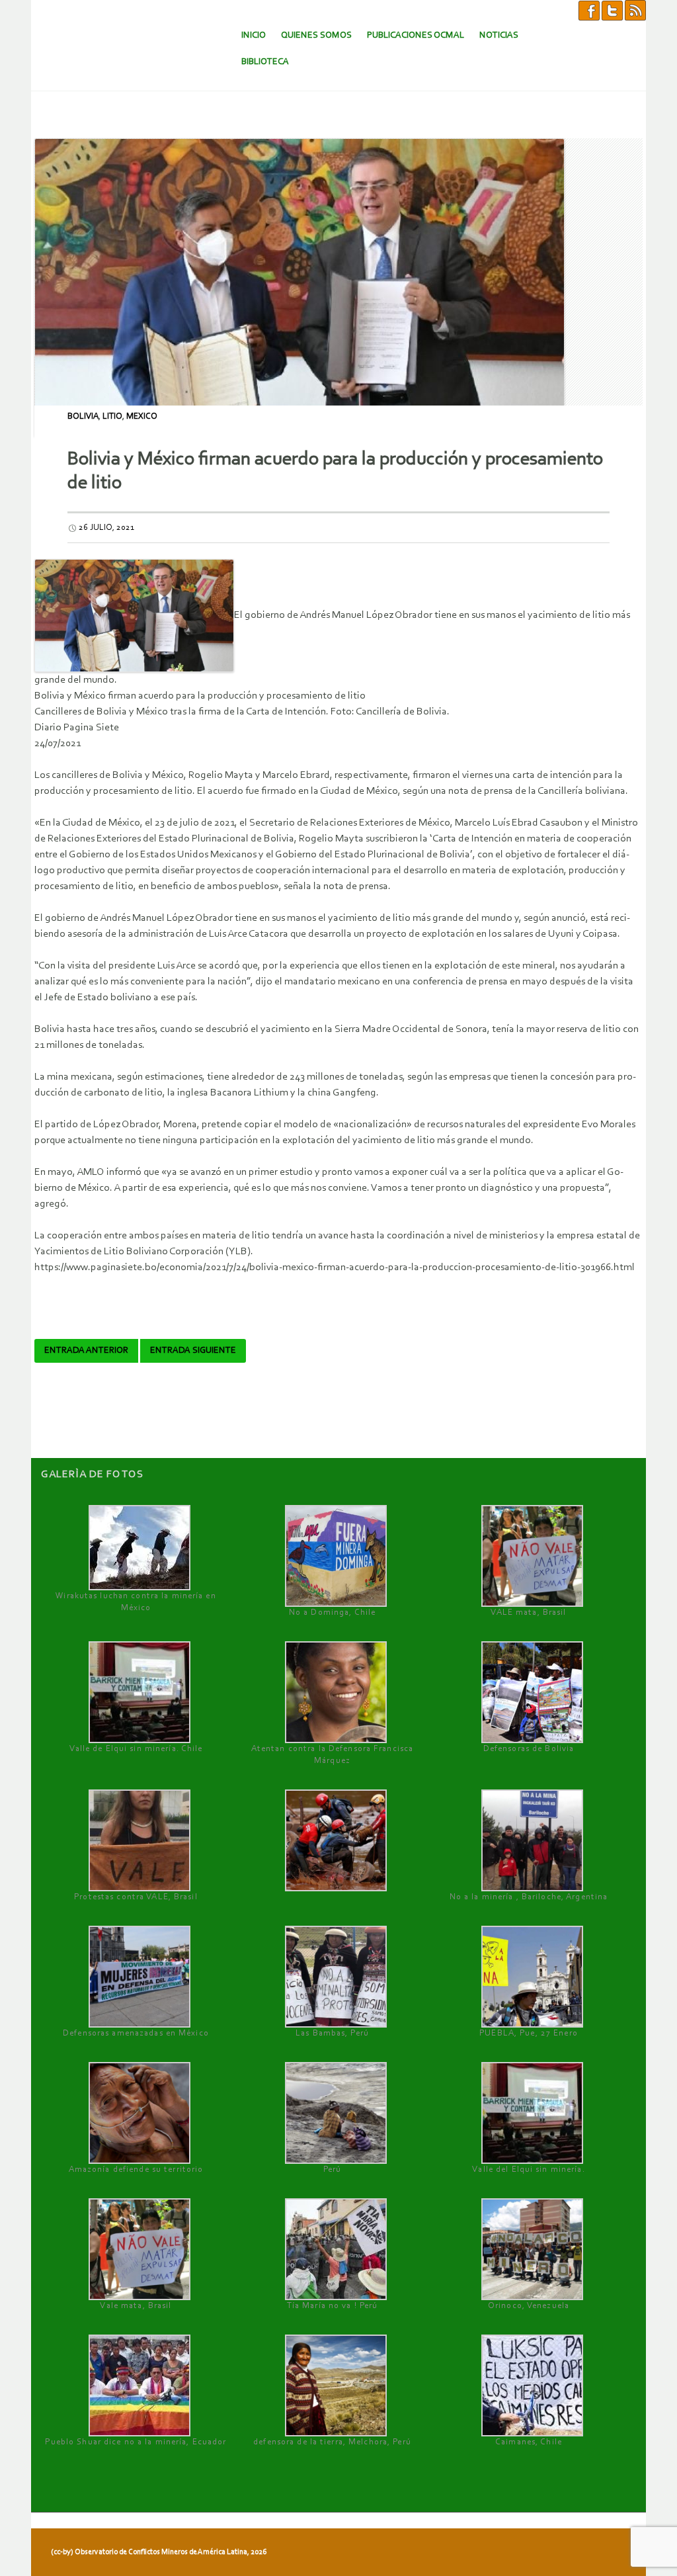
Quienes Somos (316, 35)
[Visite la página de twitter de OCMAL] (612, 10)
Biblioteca (265, 62)
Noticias (499, 35)
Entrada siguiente (193, 1351)
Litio (112, 416)
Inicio (254, 35)
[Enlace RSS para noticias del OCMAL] (635, 10)
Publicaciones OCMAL (416, 35)
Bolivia (83, 416)
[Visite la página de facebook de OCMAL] (589, 10)
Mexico (142, 416)
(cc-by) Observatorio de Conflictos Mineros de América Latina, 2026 (159, 2552)
